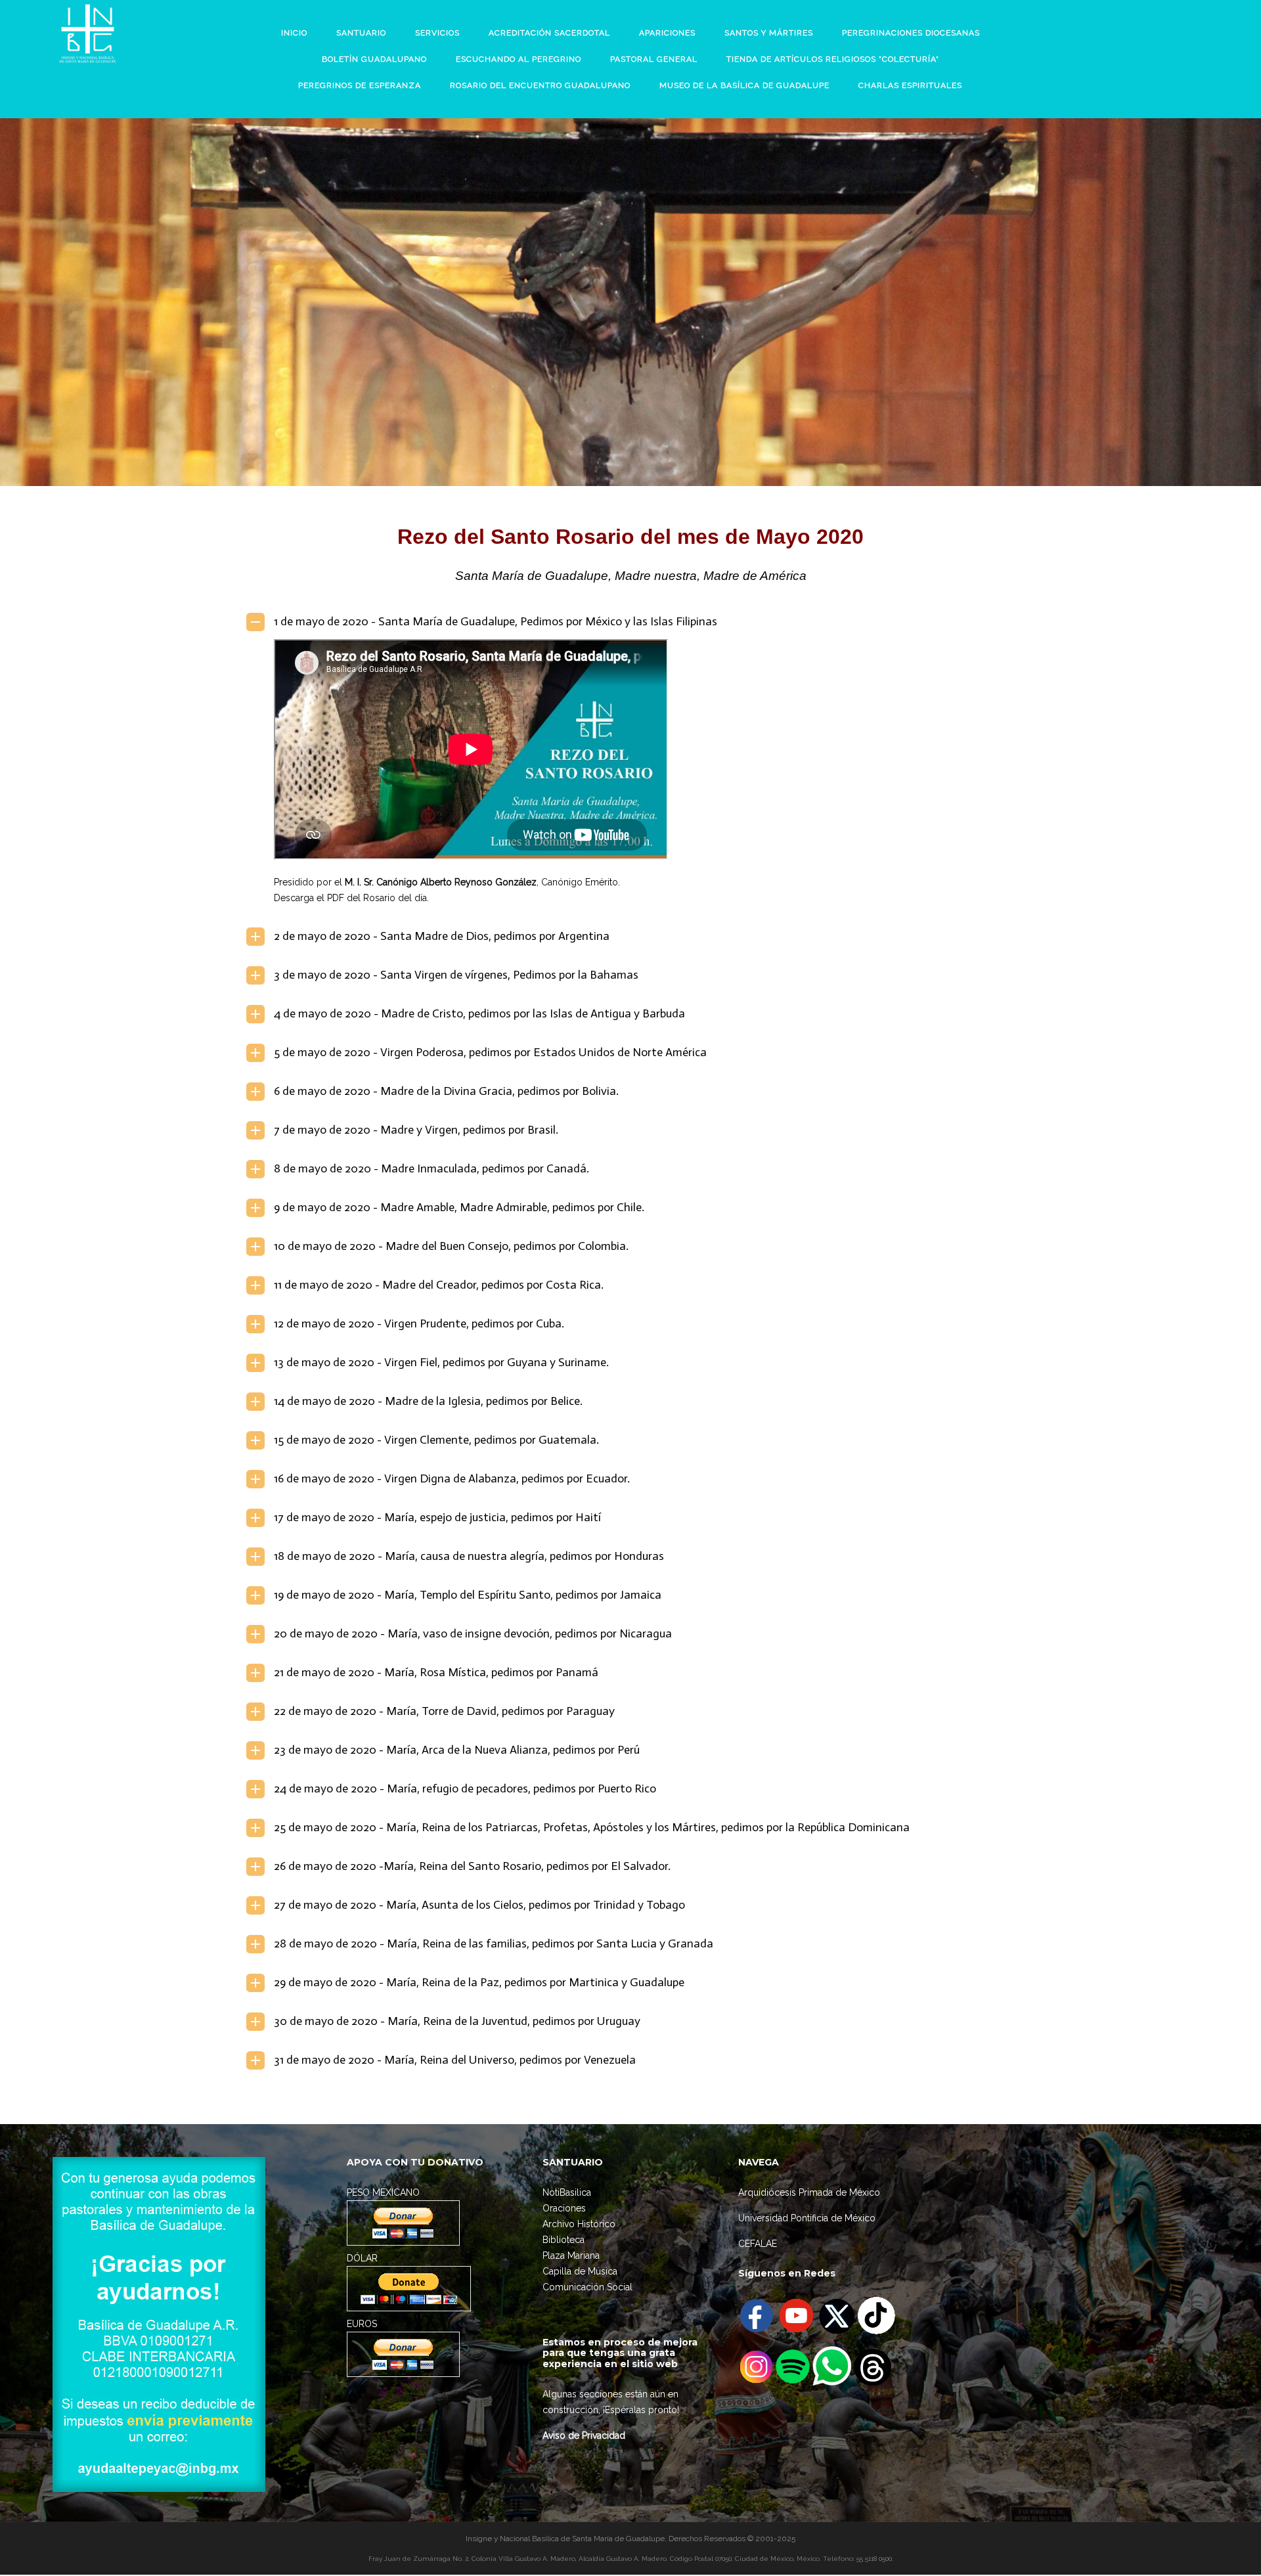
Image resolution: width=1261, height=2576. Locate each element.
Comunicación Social (587, 2287)
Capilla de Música (580, 2271)
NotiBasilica (567, 2192)
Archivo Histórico (579, 2224)
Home (569, 302)
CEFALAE (758, 2244)
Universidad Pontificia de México (807, 2218)
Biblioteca (564, 2240)
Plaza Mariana (571, 2255)
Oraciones (564, 2208)
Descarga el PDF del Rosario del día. (351, 898)
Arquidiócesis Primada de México (809, 2192)
